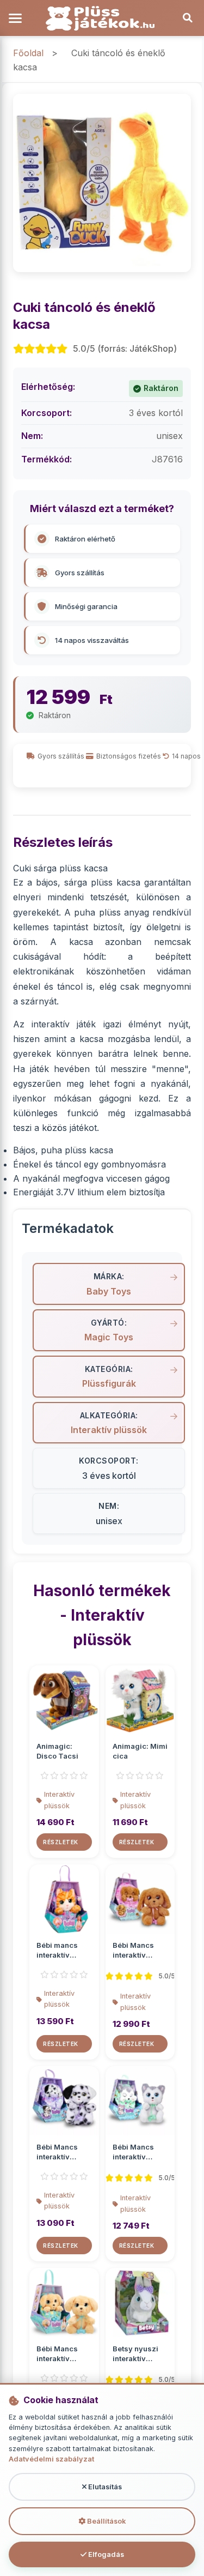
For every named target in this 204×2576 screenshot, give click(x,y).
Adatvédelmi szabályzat (51, 2459)
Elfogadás (105, 2554)
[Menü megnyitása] (16, 18)
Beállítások (106, 2521)
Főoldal (28, 53)
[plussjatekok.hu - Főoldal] (102, 18)
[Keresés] (188, 18)
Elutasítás (104, 2487)
